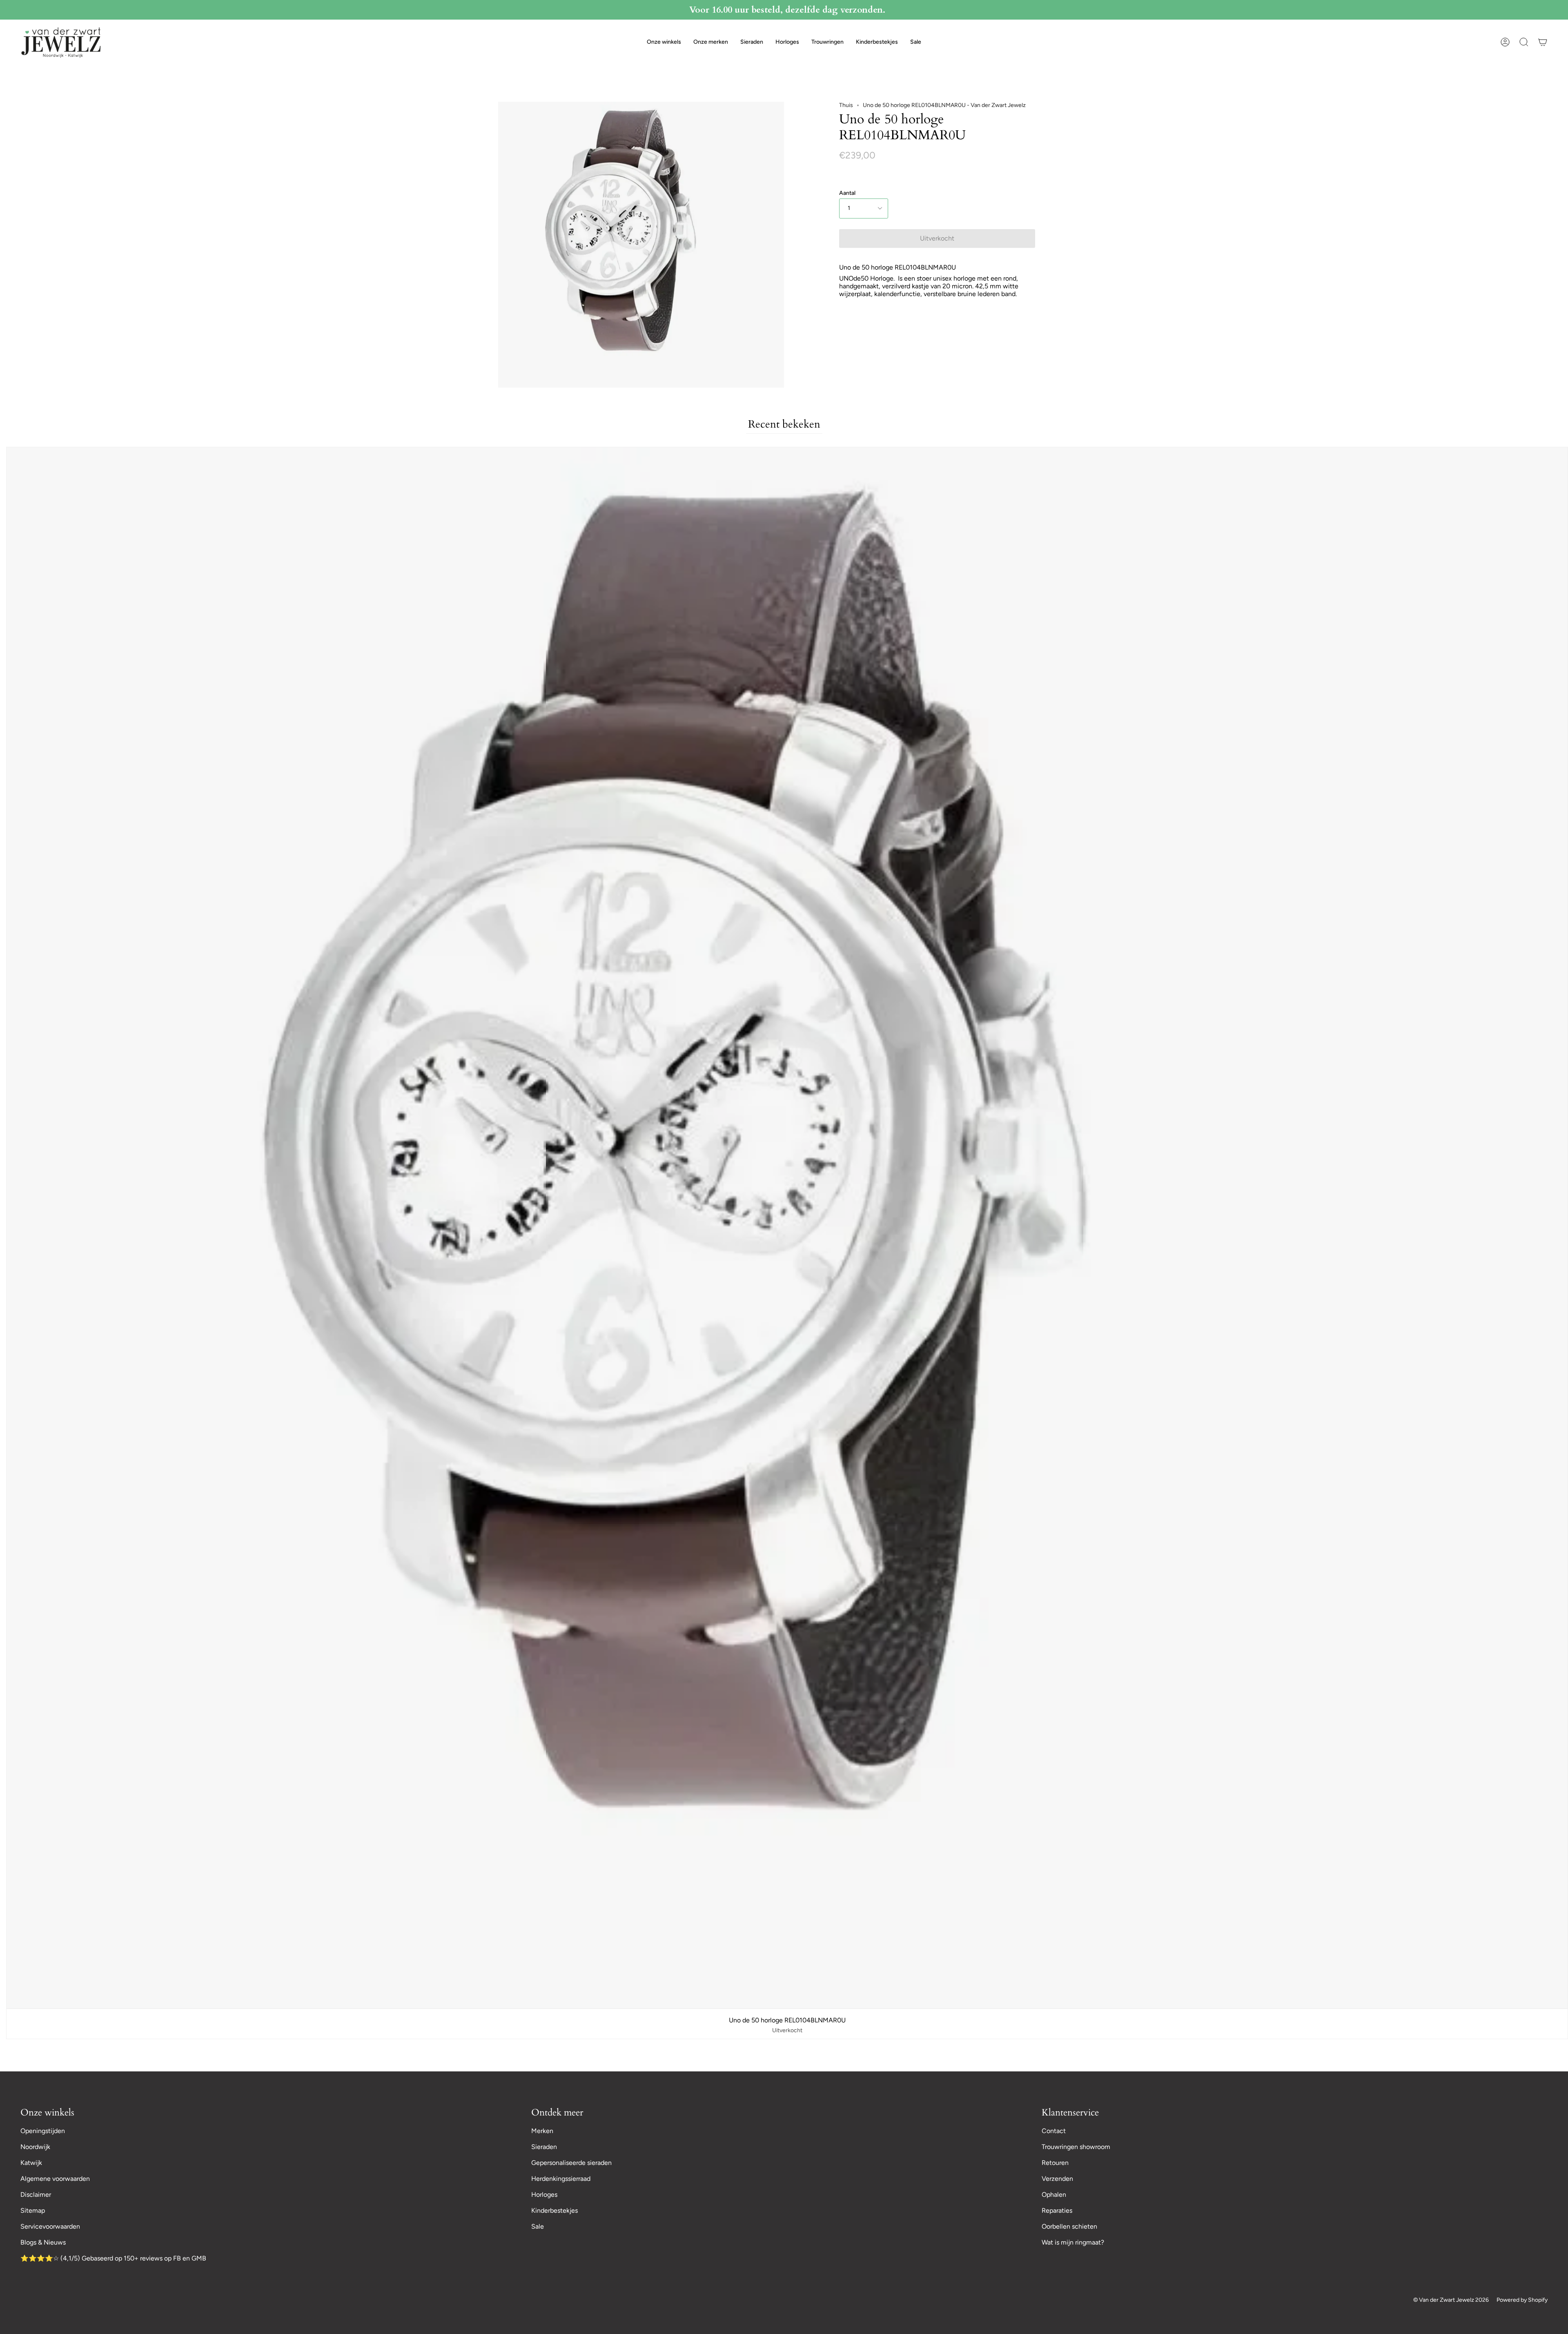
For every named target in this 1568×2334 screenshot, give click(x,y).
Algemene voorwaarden (55, 2179)
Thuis (846, 105)
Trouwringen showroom (1076, 2147)
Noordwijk (35, 2147)
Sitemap (33, 2210)
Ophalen (1054, 2195)
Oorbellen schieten (1069, 2226)
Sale (538, 2226)
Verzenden (1057, 2179)
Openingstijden (43, 2131)
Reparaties (1057, 2210)
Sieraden (544, 2147)
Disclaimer (36, 2195)
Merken (542, 2131)
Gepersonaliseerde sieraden (571, 2163)
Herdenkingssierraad (561, 2179)
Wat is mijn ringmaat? (1073, 2242)
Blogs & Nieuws (43, 2242)
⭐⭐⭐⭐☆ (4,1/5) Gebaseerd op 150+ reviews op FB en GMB (113, 2258)
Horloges (544, 2195)
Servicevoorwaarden (50, 2226)
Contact (1054, 2131)
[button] (664, 42)
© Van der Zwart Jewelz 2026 (1451, 2300)
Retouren (1055, 2163)
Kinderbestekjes (555, 2210)
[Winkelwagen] (1543, 42)
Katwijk (31, 2163)
